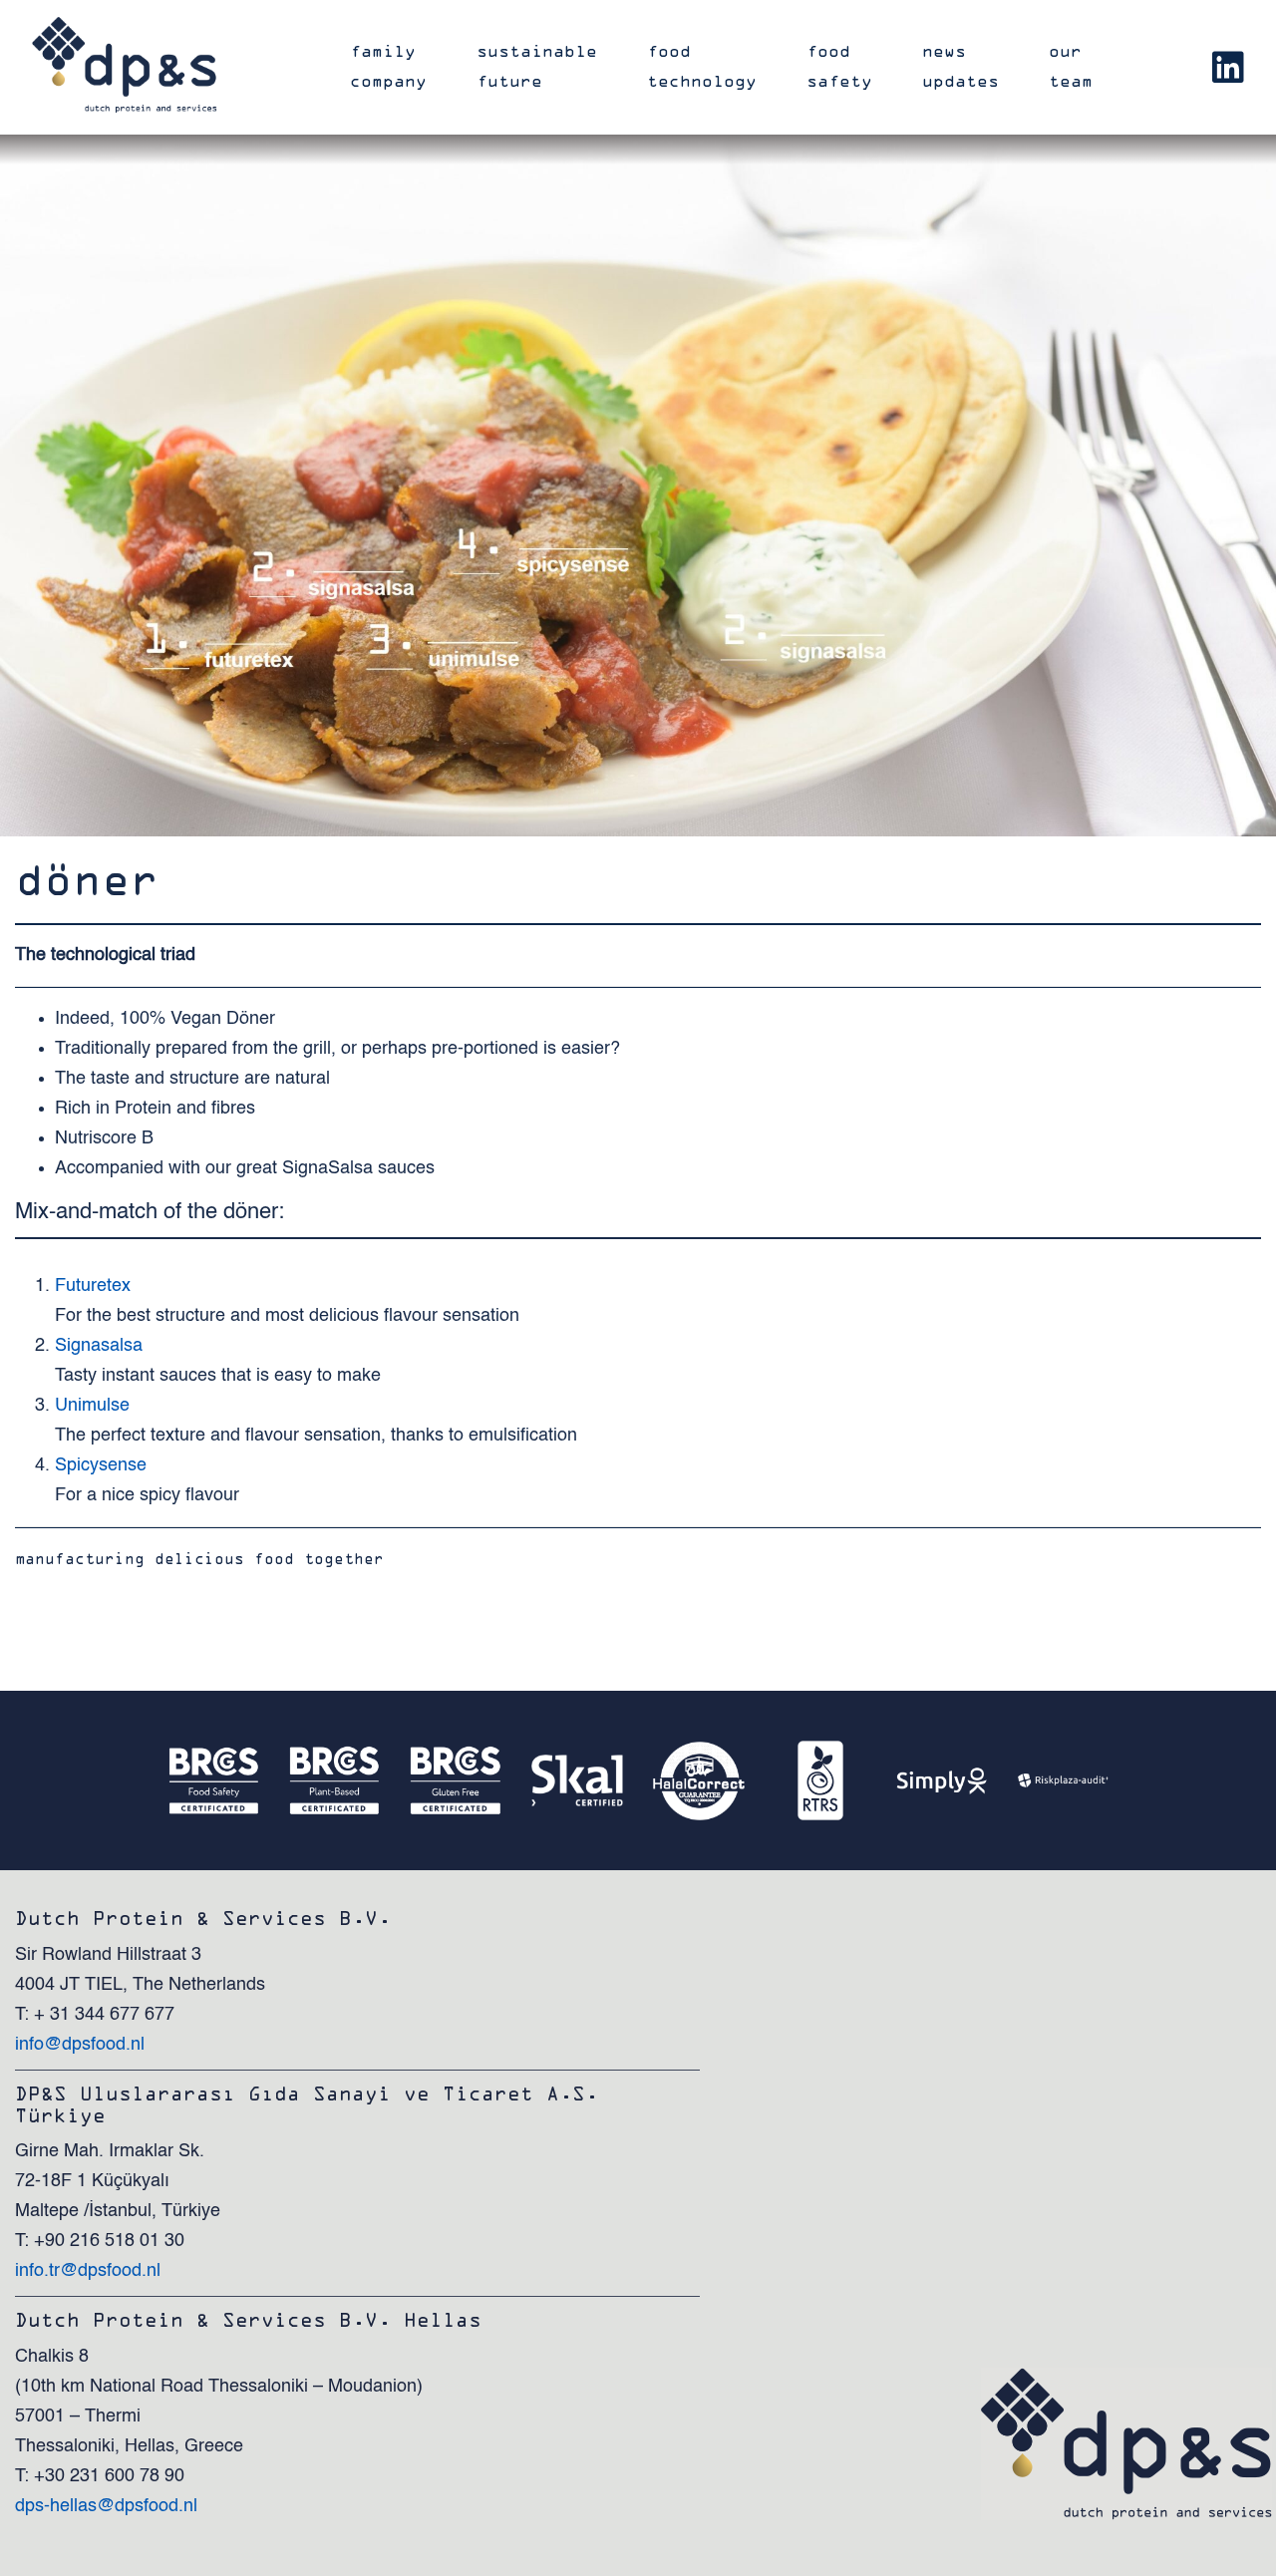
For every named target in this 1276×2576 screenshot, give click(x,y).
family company (388, 67)
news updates (960, 67)
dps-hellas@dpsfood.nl (106, 2506)
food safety (839, 67)
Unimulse (92, 1406)
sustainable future (537, 67)
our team (1071, 67)
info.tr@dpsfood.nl (88, 2271)
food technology (702, 67)
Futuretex (93, 1286)
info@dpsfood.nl (80, 2045)
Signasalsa (99, 1346)
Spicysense (101, 1465)
